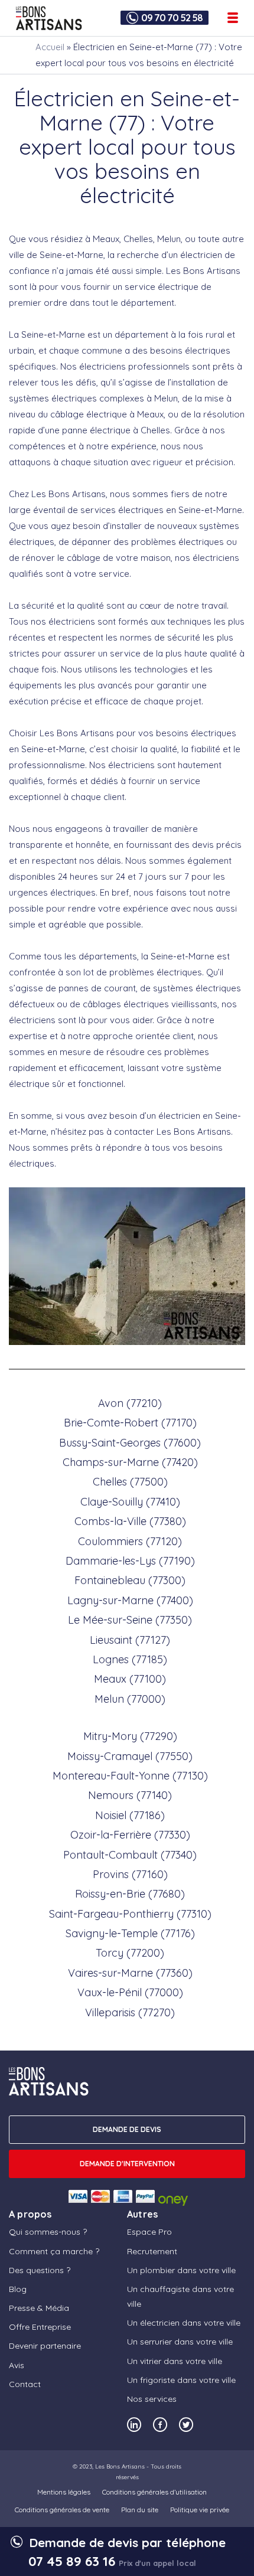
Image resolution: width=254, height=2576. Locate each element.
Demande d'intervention (127, 2164)
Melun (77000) (130, 1699)
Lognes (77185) (130, 1659)
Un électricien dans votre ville (184, 2323)
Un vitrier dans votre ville (175, 2361)
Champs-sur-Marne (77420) (130, 1462)
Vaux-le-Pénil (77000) (130, 1992)
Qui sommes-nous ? (48, 2232)
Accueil (50, 47)
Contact (25, 2384)
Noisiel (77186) (130, 1815)
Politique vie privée (200, 2510)
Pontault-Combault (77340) (130, 1855)
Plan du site (140, 2510)
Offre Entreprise (40, 2327)
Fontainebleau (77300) (130, 1580)
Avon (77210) (130, 1403)
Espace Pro (149, 2232)
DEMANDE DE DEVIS (127, 2129)
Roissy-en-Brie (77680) (130, 1894)
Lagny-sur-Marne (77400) (130, 1600)
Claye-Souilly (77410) (130, 1502)
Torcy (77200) (130, 1953)
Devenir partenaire (45, 2346)
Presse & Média (39, 2308)
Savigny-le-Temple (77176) (130, 1933)
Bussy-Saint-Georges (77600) (130, 1443)
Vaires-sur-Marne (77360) (130, 1973)
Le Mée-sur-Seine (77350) (130, 1620)
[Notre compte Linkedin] (134, 2425)
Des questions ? (40, 2270)
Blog (18, 2289)
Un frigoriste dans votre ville (181, 2380)
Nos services (152, 2399)
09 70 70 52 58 (172, 18)
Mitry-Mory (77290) (130, 1736)
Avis (17, 2365)
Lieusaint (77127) (130, 1640)
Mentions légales (64, 2492)
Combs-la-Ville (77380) (130, 1521)
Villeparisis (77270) (130, 2012)
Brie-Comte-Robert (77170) (130, 1423)
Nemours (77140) (130, 1795)
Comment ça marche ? (54, 2251)
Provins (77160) (130, 1874)
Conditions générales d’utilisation (154, 2492)
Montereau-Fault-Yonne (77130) (130, 1776)
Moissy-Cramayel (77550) (130, 1756)
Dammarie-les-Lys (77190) (130, 1561)
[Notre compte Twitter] (186, 2425)
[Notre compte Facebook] (160, 2425)
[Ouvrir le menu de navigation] (233, 18)
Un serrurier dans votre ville (180, 2342)
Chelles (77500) (130, 1482)
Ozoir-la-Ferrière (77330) (130, 1835)
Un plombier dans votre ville (181, 2270)
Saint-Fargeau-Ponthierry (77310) (130, 1914)
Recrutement (152, 2251)
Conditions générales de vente (62, 2510)
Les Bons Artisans (120, 2466)
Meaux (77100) (130, 1679)
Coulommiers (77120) (130, 1541)
